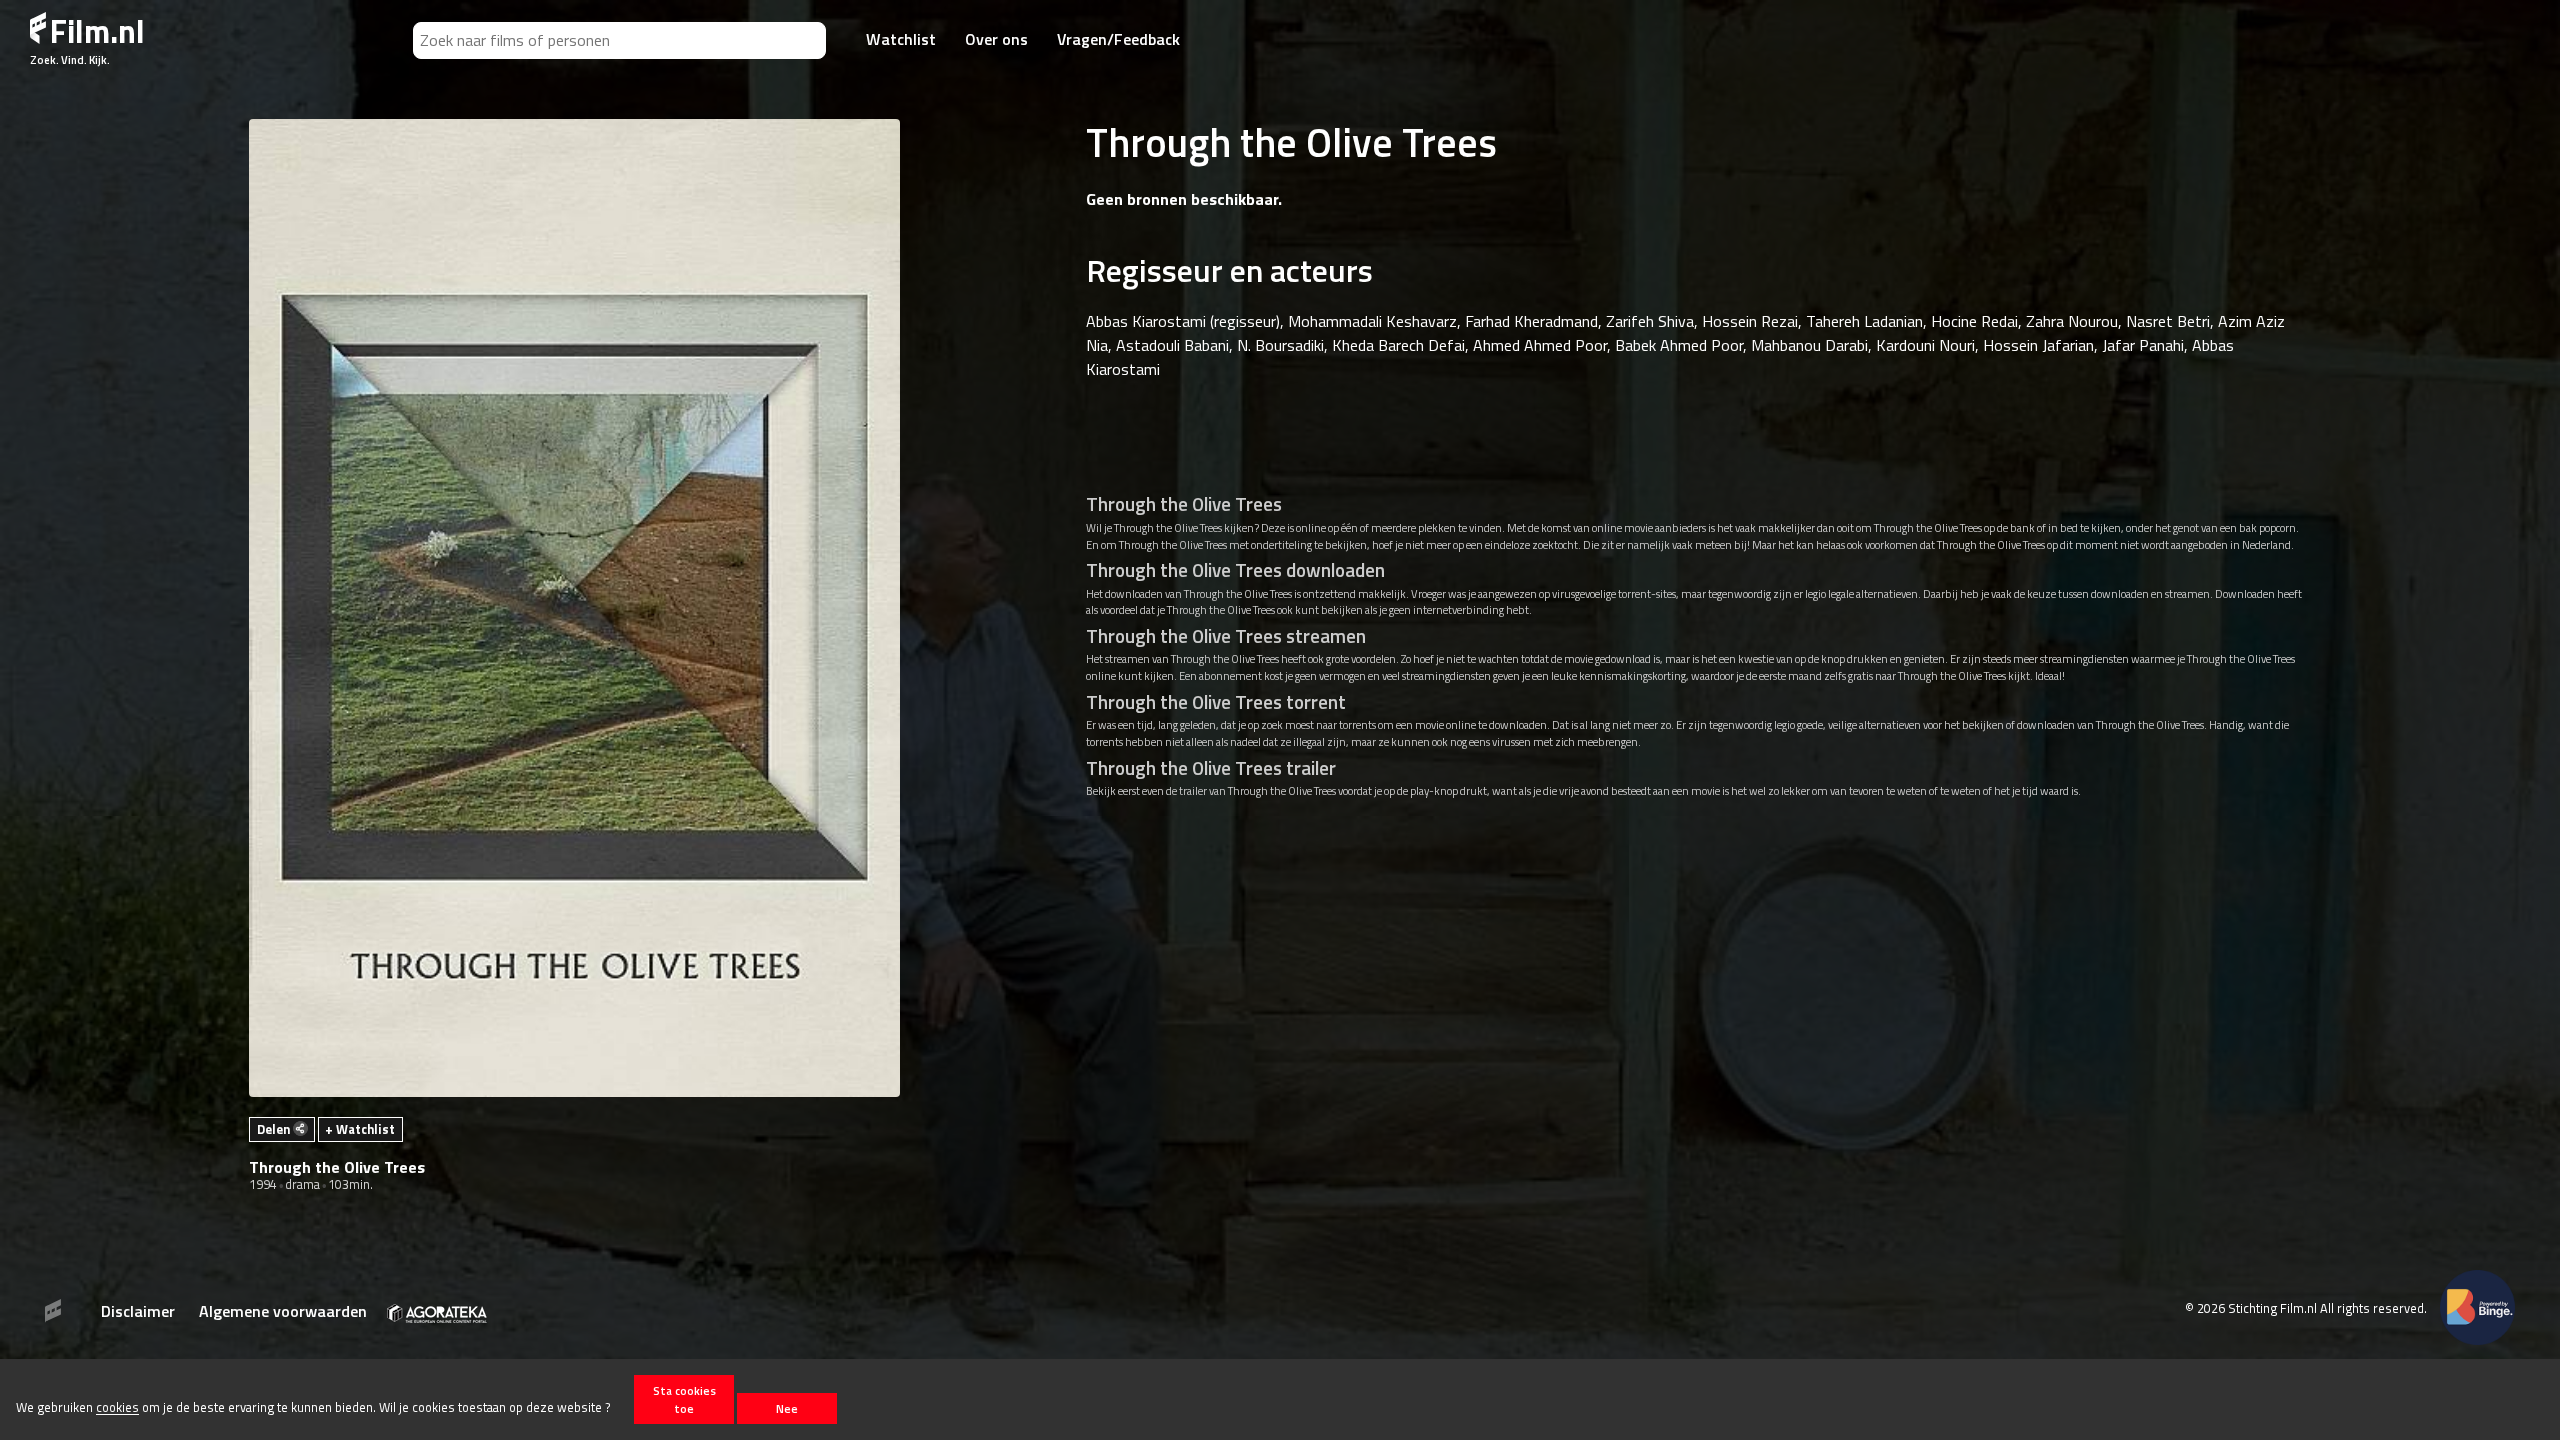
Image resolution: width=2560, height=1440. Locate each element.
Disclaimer (138, 1311)
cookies (117, 1408)
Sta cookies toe (684, 1399)
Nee (787, 1408)
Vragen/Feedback (1118, 39)
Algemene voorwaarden (283, 1311)
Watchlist (901, 39)
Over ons (996, 39)
